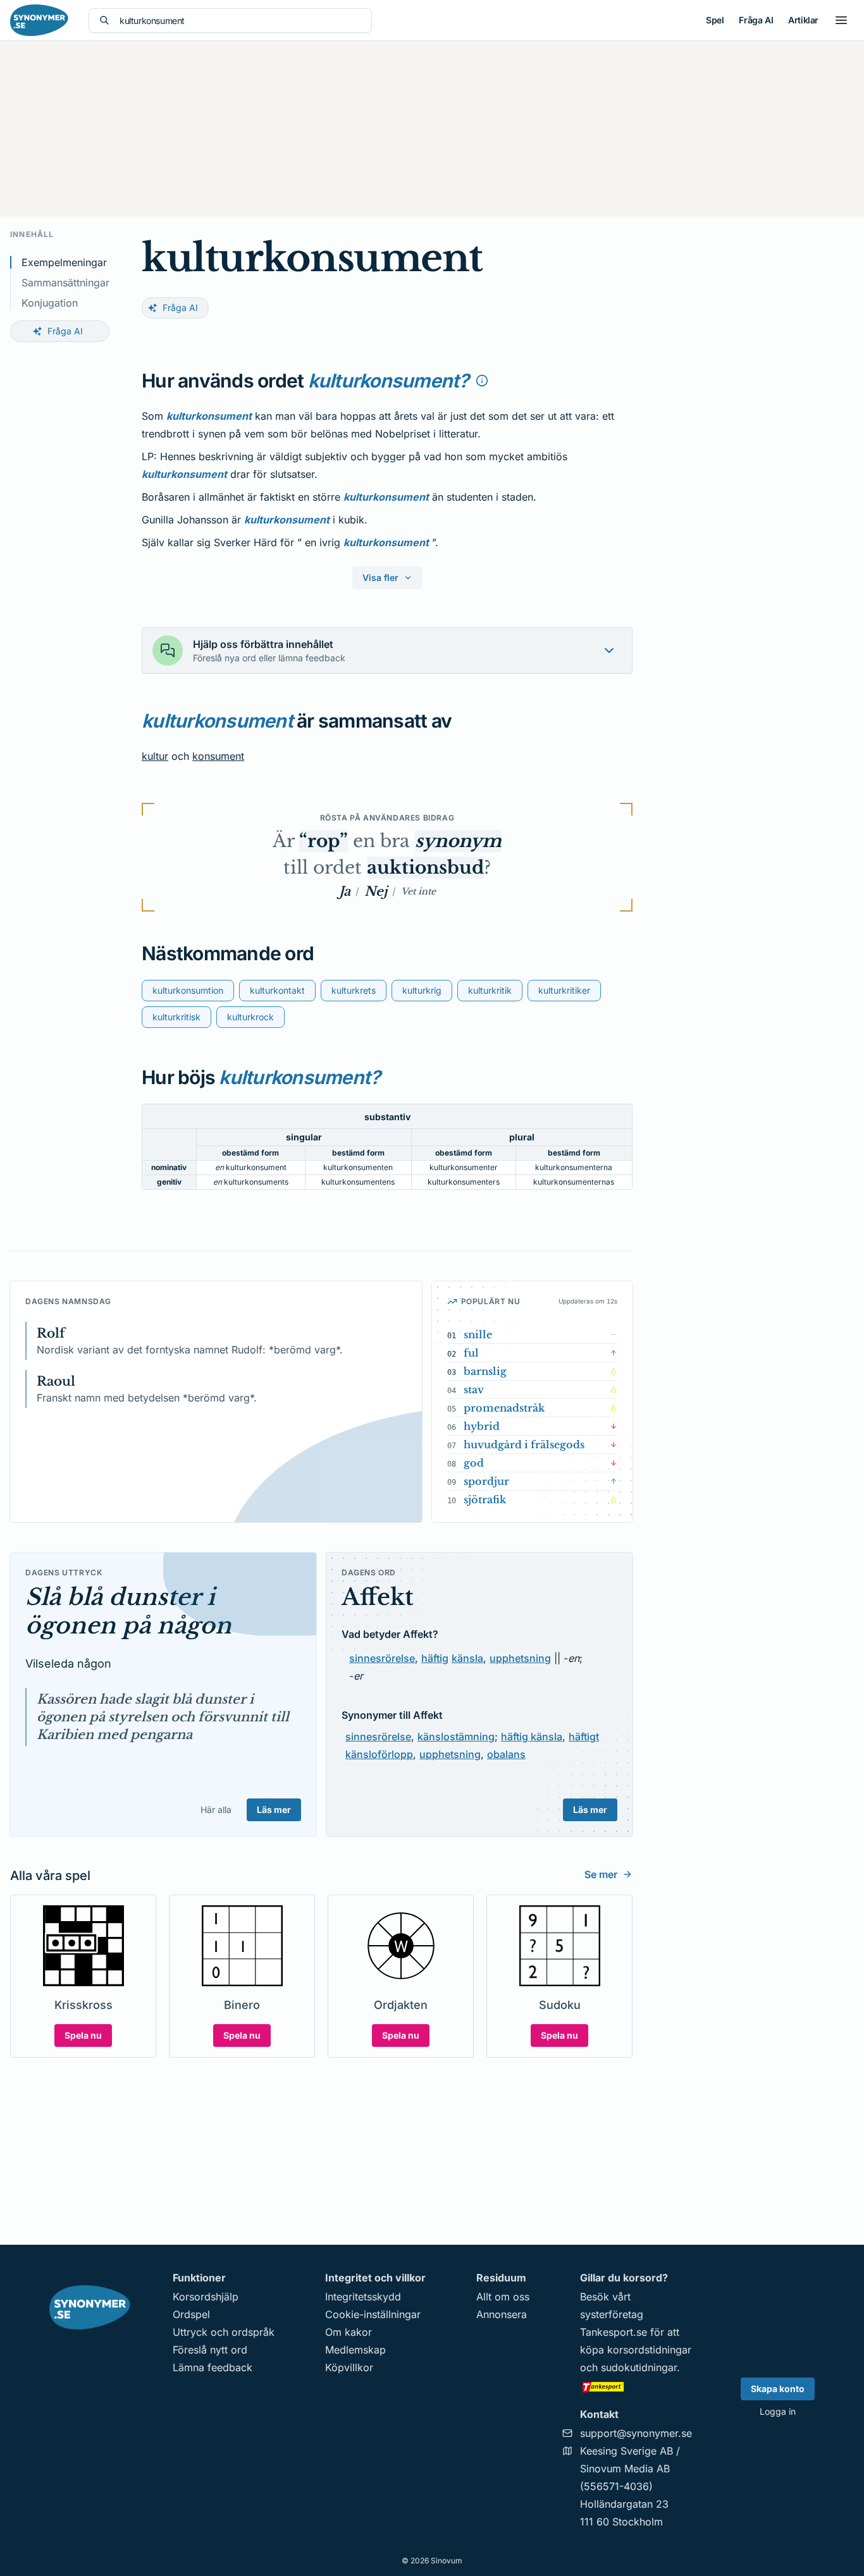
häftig (435, 1658)
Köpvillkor (349, 2367)
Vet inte (418, 891)
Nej (376, 891)
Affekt (378, 1597)
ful (471, 1353)
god (474, 1463)
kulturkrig (422, 990)
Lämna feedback (213, 2367)
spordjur (486, 1481)
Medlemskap (355, 2350)
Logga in (778, 2411)
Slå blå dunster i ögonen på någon (128, 1611)
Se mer (601, 1874)
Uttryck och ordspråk (224, 2332)
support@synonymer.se (636, 2433)
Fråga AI (756, 20)
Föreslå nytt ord (210, 2350)
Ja (345, 891)
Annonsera (502, 2314)
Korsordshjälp (206, 2297)
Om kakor (349, 2332)
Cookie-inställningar (373, 2314)
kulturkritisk (176, 1017)
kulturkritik (490, 990)
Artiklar (803, 20)
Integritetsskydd (363, 2297)
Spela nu (83, 2035)
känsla (467, 1658)
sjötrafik (485, 1499)
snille (478, 1334)
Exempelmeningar (64, 262)
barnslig (485, 1371)
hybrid (482, 1426)
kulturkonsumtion (188, 990)
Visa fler (380, 577)
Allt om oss (503, 2297)
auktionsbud (425, 868)
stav (474, 1389)
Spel (715, 20)
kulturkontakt (277, 990)
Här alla (216, 1810)
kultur (155, 756)
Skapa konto (778, 2389)
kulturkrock (250, 1017)
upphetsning (520, 1658)
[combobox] (240, 21)
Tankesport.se (614, 2332)
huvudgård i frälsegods (524, 1444)
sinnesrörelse (382, 1658)
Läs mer (274, 1810)
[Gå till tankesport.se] (636, 2386)
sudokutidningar (639, 2367)
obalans (506, 1754)
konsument (218, 756)
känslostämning (456, 1737)
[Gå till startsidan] (39, 20)
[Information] (482, 381)
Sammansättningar (65, 283)
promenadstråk (504, 1408)
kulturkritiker (564, 990)
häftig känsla (532, 1737)
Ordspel (191, 2314)
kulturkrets (354, 990)
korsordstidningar (649, 2350)
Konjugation (50, 303)
